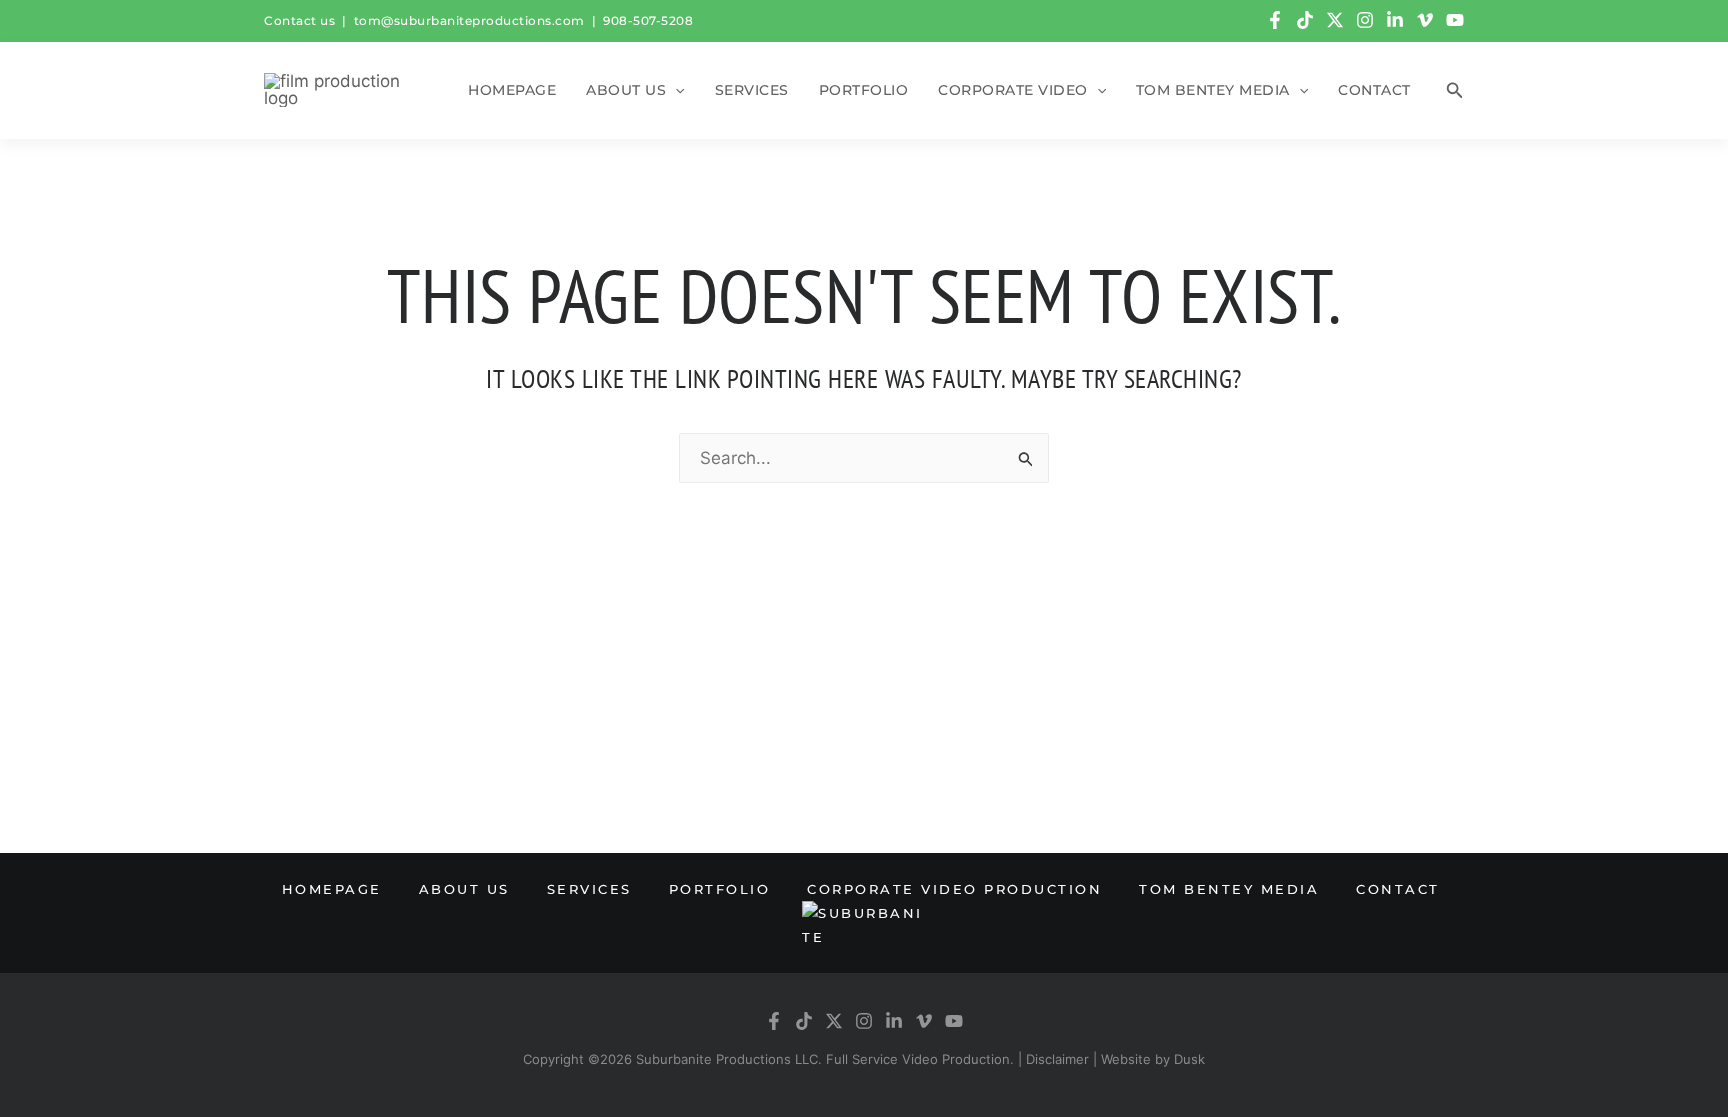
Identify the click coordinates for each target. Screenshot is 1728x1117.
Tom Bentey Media (1213, 90)
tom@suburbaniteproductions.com (469, 20)
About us (626, 90)
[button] (675, 90)
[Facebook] (1275, 20)
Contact (1374, 90)
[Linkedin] (1395, 20)
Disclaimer (1057, 1059)
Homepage (512, 90)
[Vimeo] (1425, 20)
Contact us (299, 20)
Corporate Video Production (954, 889)
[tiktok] (1305, 20)
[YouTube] (1455, 20)
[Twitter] (1335, 20)
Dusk (1189, 1059)
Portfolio (864, 90)
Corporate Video (1013, 90)
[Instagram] (1365, 20)
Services (752, 90)
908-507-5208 (648, 20)
